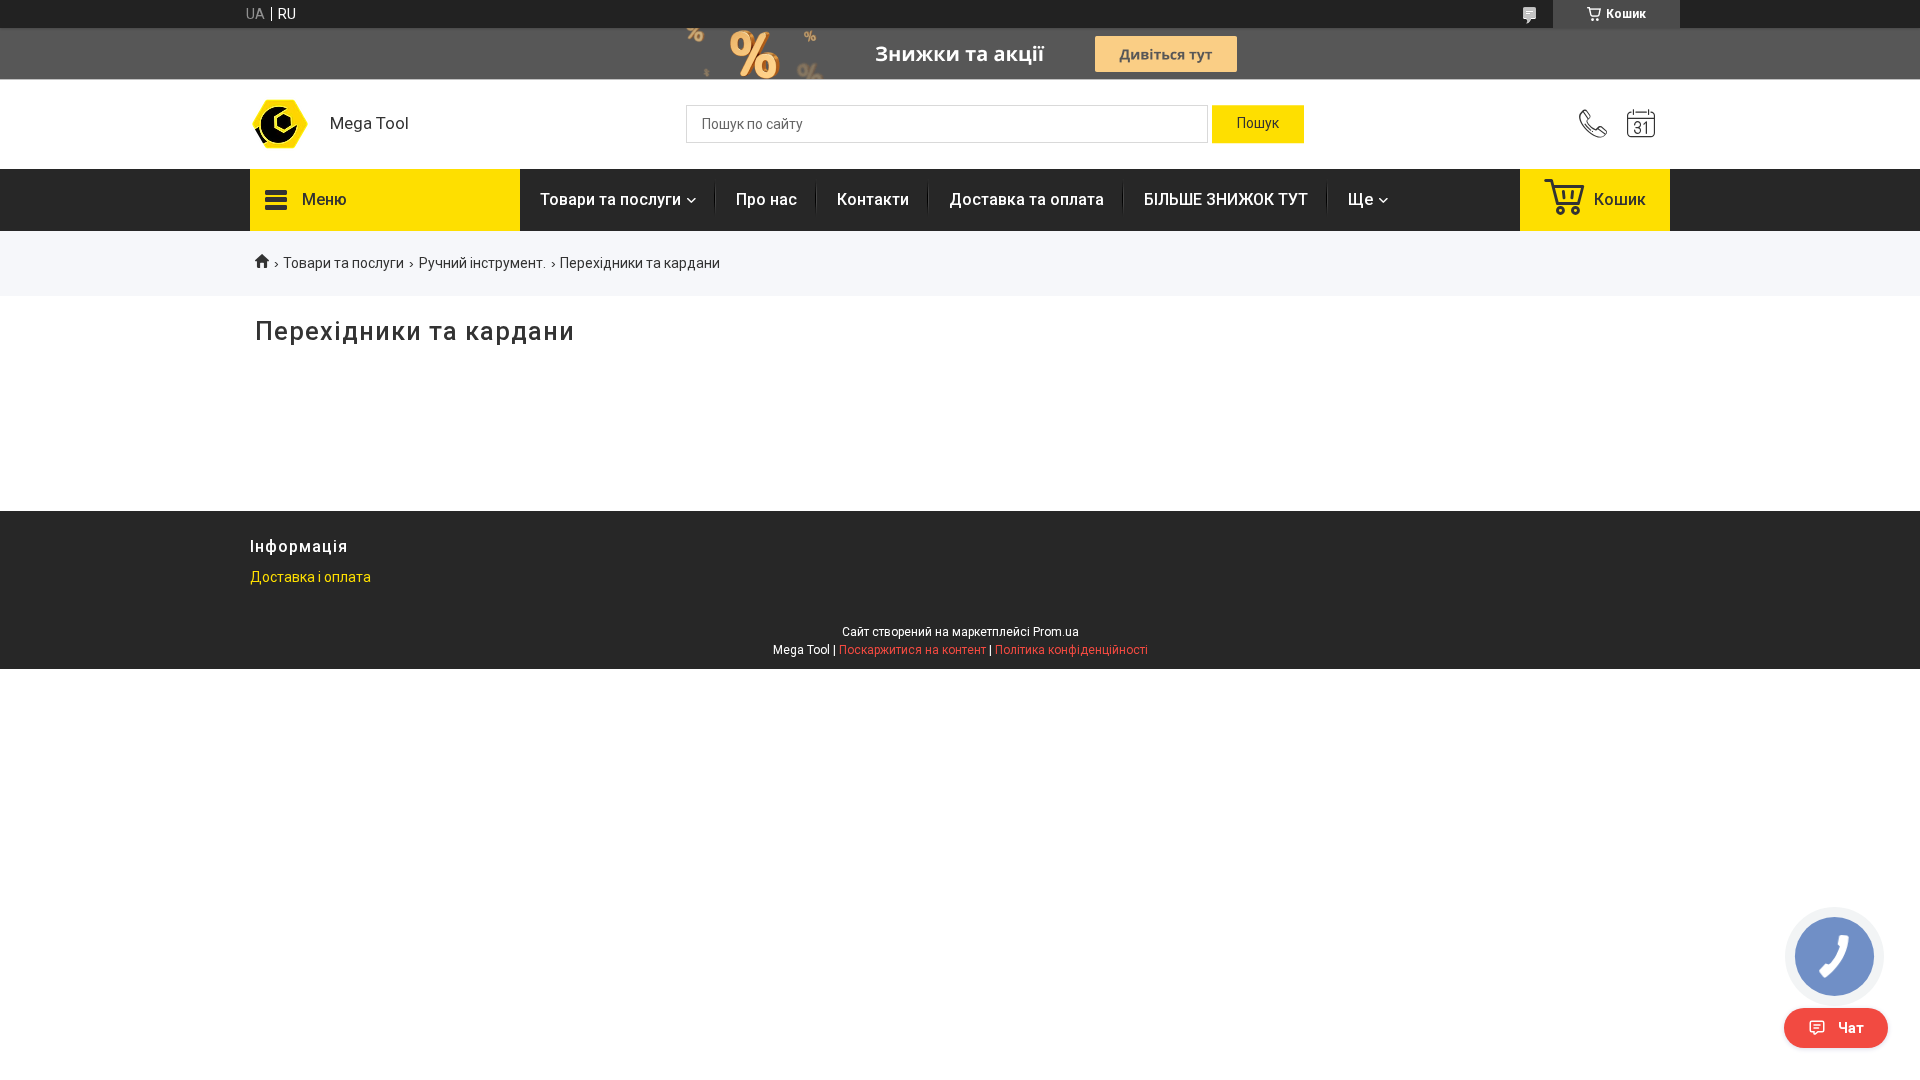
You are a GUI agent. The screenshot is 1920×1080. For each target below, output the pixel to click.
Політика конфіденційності (1071, 650)
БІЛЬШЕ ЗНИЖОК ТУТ (1226, 199)
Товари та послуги (610, 199)
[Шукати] (1258, 124)
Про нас (766, 199)
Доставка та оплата (1026, 199)
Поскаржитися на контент (912, 650)
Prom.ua (1056, 632)
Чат (1851, 1028)
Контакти (873, 199)
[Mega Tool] (280, 124)
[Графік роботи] (1641, 124)
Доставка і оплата (310, 577)
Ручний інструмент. (482, 263)
